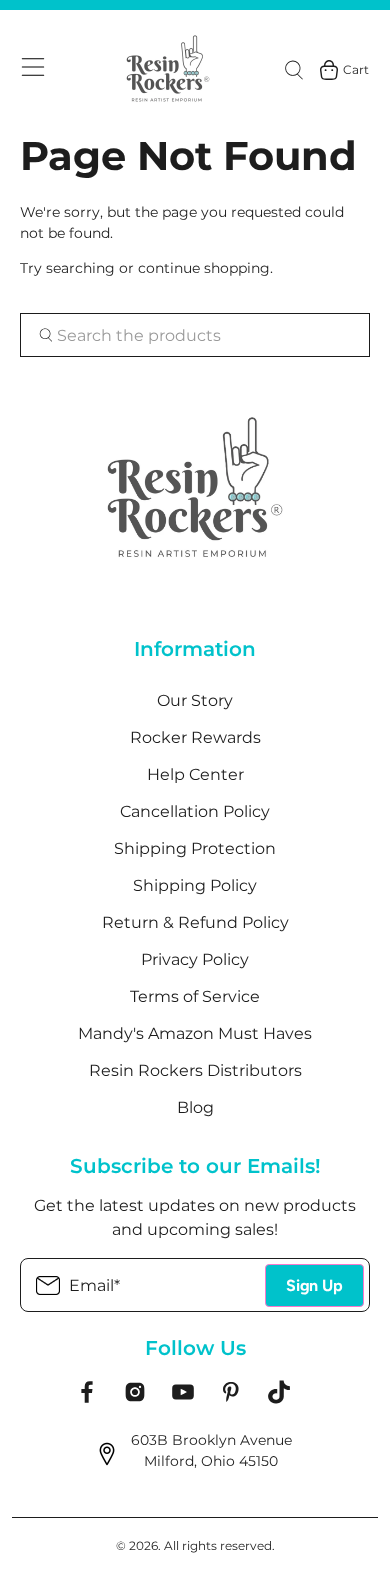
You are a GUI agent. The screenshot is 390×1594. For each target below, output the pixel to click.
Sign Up (314, 1285)
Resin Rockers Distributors (195, 1070)
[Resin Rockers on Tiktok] (279, 1399)
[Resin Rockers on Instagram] (135, 1399)
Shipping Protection (195, 848)
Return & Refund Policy (195, 922)
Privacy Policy (195, 959)
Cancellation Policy (195, 811)
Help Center (195, 774)
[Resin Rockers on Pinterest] (231, 1399)
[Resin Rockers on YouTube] (183, 1399)
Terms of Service (195, 996)
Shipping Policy (195, 885)
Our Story (195, 700)
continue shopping (204, 268)
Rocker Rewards (195, 737)
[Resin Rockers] (169, 70)
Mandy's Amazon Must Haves (195, 1033)
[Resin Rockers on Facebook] (87, 1399)
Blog (195, 1107)
